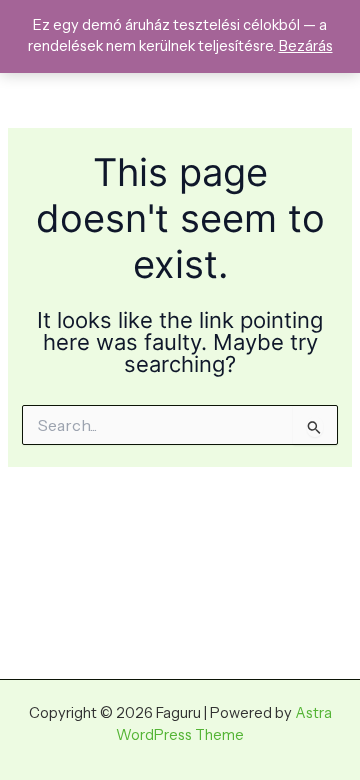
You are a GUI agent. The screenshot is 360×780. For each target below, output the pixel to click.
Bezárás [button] (306, 46)
